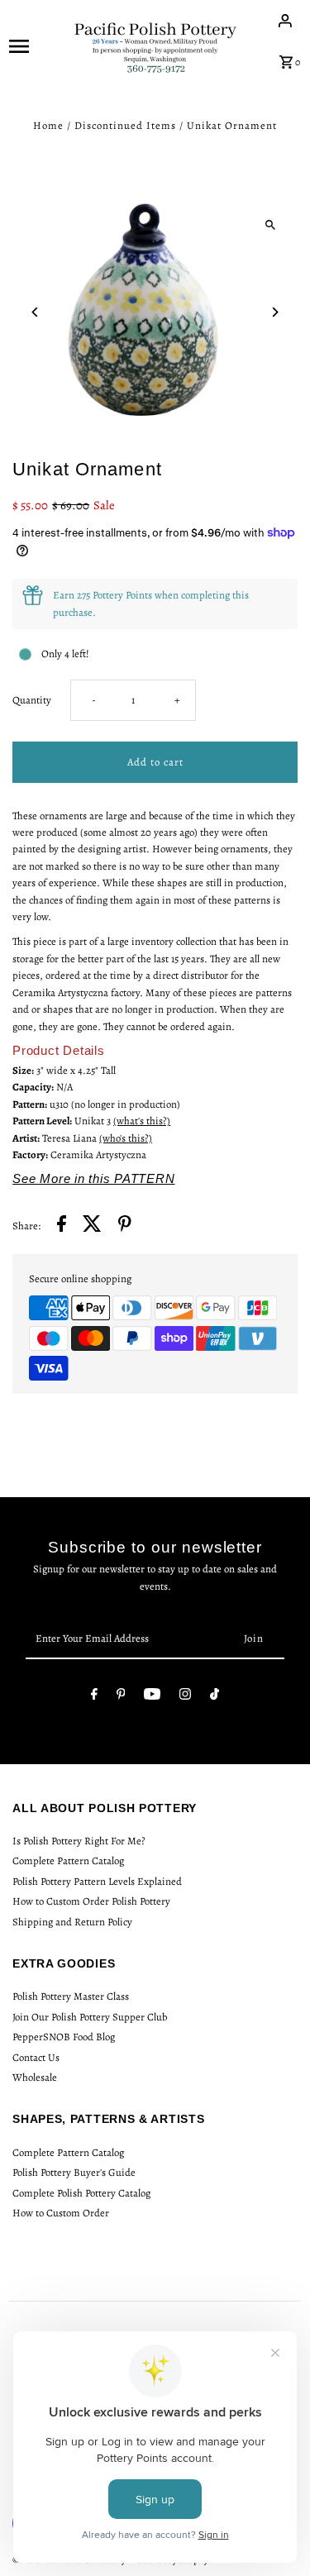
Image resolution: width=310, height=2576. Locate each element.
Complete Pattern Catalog (68, 1860)
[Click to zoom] (271, 224)
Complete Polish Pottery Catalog (81, 2193)
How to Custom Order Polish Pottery (91, 1901)
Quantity (32, 700)
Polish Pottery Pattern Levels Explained (97, 1881)
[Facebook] (94, 1697)
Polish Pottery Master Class (71, 1996)
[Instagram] (185, 1697)
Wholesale (35, 2077)
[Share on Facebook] (62, 1226)
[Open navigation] (36, 45)
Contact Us (36, 2057)
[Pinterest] (121, 1697)
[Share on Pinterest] (125, 1226)
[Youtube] (152, 1697)
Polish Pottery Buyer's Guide (74, 2172)
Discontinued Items (125, 125)
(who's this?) (126, 1138)
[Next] (275, 312)
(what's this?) (142, 1121)
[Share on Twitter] (92, 1226)
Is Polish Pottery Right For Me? (79, 1841)
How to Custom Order (61, 2213)
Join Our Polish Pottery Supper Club (90, 2017)
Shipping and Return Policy (72, 1922)
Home (48, 125)
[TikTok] (215, 1697)
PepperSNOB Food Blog (64, 2037)
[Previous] (35, 312)
